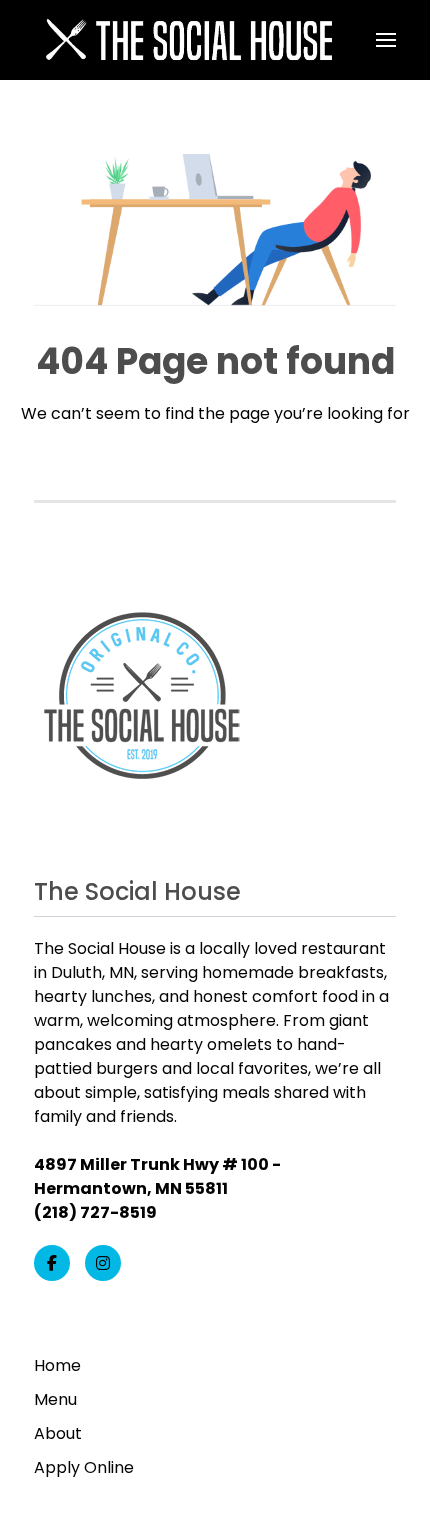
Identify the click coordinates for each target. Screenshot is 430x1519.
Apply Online (84, 1467)
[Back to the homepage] (186, 40)
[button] (386, 40)
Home (57, 1365)
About (58, 1433)
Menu (55, 1399)
